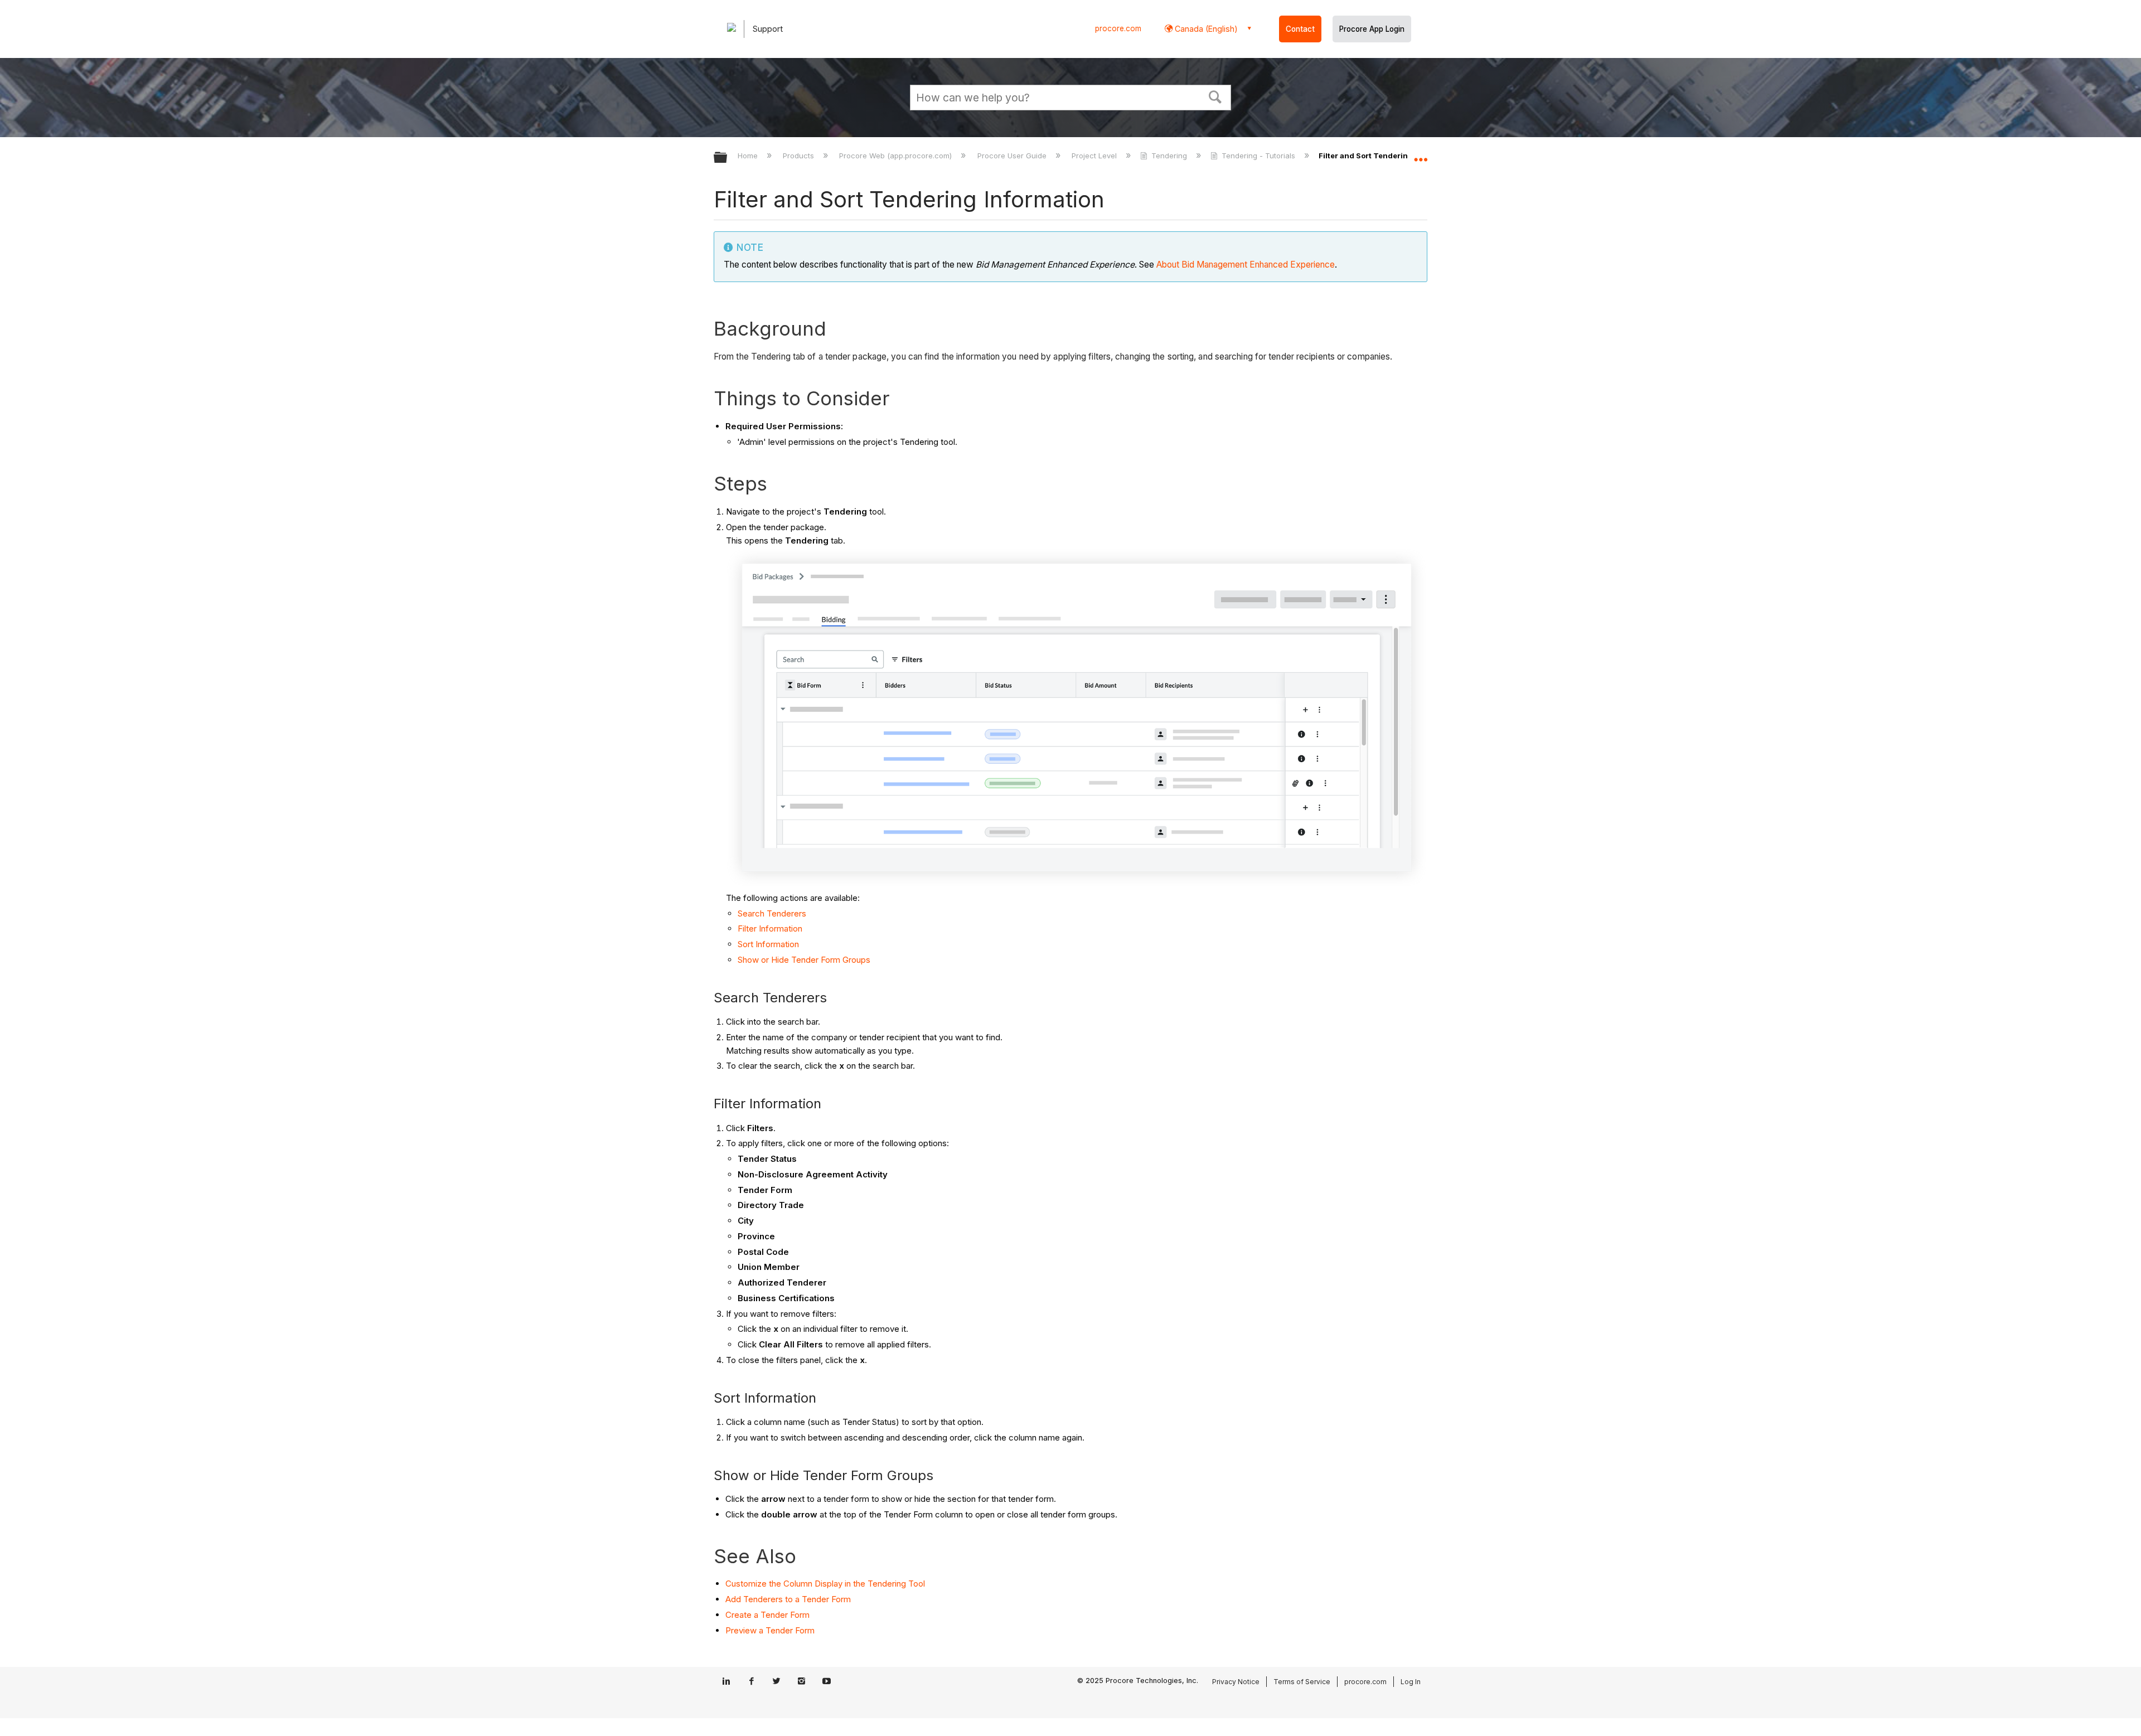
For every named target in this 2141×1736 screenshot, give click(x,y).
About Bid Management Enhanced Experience (1246, 265)
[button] (1215, 96)
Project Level (1095, 156)
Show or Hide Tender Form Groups (804, 960)
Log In (1411, 1682)
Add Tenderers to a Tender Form (788, 1599)
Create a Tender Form (767, 1615)
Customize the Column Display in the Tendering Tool (825, 1584)
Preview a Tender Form (770, 1630)
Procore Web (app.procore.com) (897, 156)
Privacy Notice (1236, 1682)
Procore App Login (1372, 29)
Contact (1300, 29)
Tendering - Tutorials (1258, 156)
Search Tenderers (772, 913)
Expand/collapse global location (1421, 154)
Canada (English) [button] (1205, 29)
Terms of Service (1302, 1682)
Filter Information (770, 928)
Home (749, 156)
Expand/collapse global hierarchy (728, 158)
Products (800, 156)
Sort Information (768, 944)
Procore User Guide (1013, 156)
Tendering (1169, 156)
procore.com (1118, 28)
